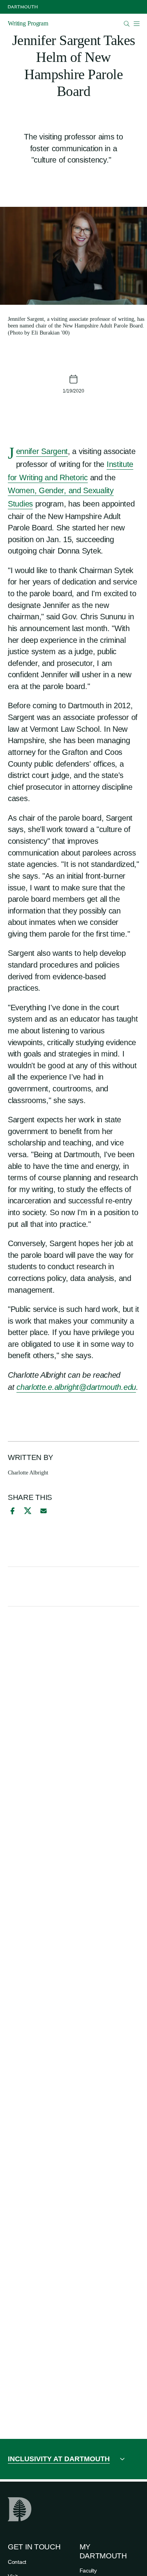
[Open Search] (127, 24)
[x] (28, 1511)
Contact (17, 2562)
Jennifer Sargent (42, 452)
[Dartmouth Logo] (23, 7)
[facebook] (11, 1511)
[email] (44, 1511)
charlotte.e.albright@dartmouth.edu (76, 1387)
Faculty (88, 2571)
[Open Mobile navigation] (136, 24)
